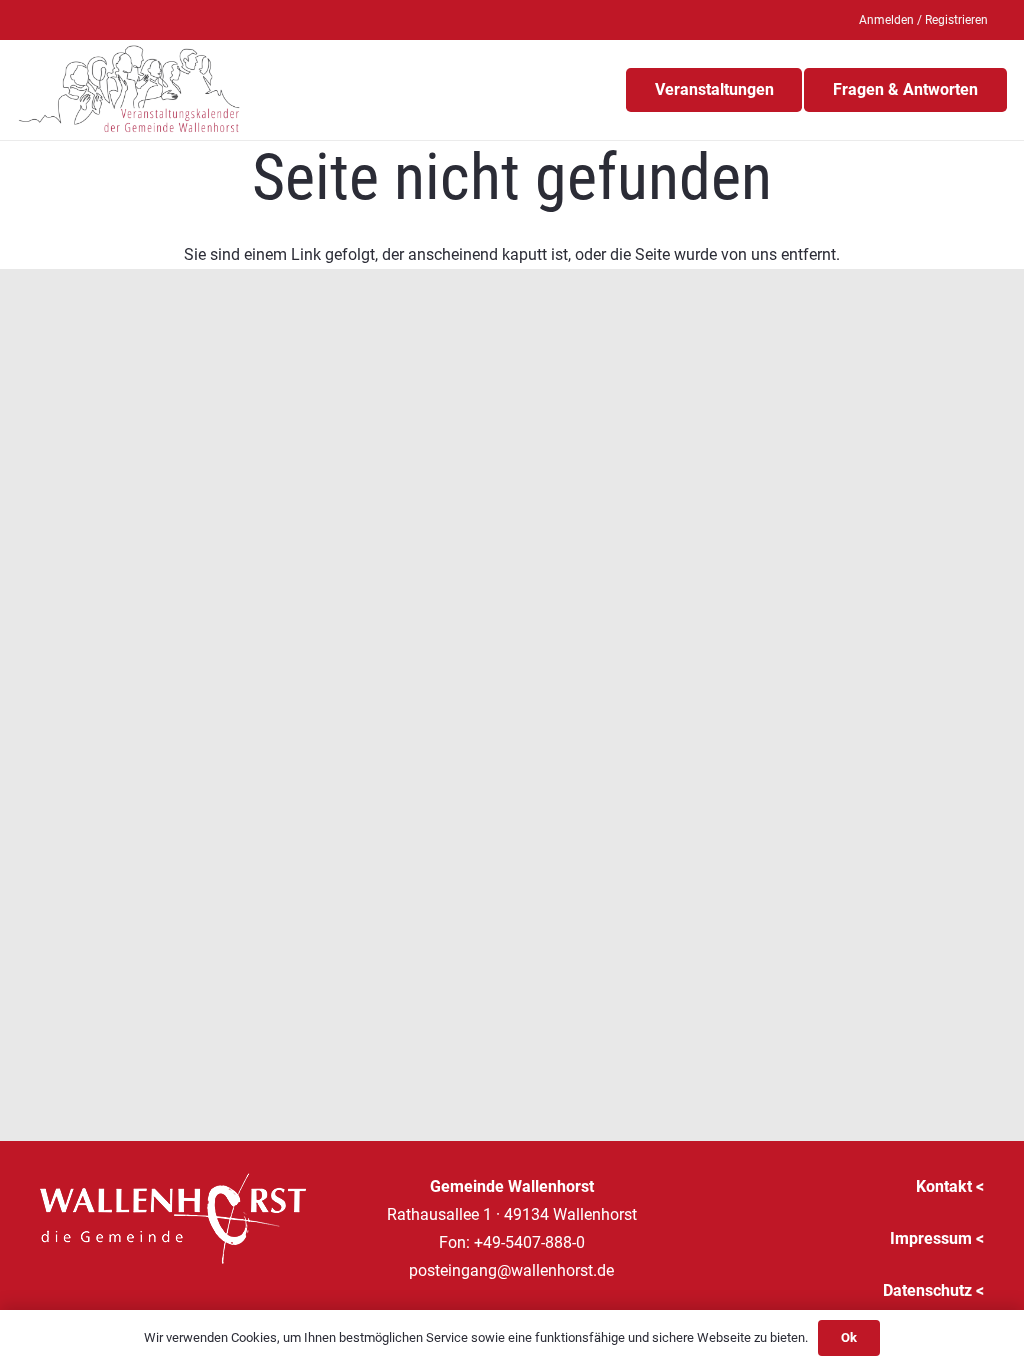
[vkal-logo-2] (129, 90)
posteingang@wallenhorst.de (511, 1270)
